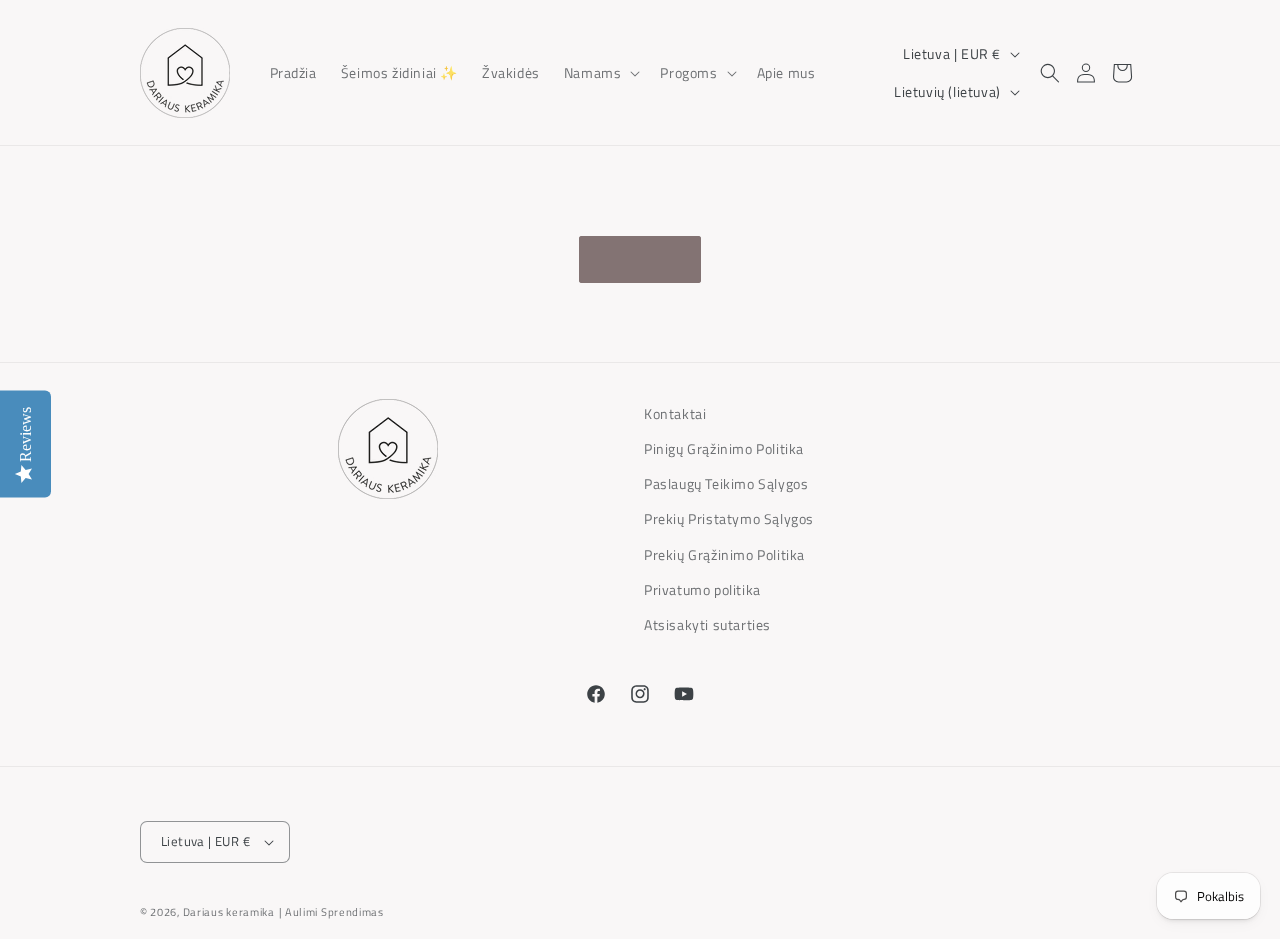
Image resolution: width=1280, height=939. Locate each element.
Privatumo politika (702, 589)
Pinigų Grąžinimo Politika (724, 448)
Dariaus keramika (229, 912)
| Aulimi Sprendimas (331, 912)
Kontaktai (675, 413)
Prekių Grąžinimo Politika (724, 554)
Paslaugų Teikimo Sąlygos (726, 483)
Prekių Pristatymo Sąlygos (729, 518)
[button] (600, 72)
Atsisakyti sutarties (707, 624)
